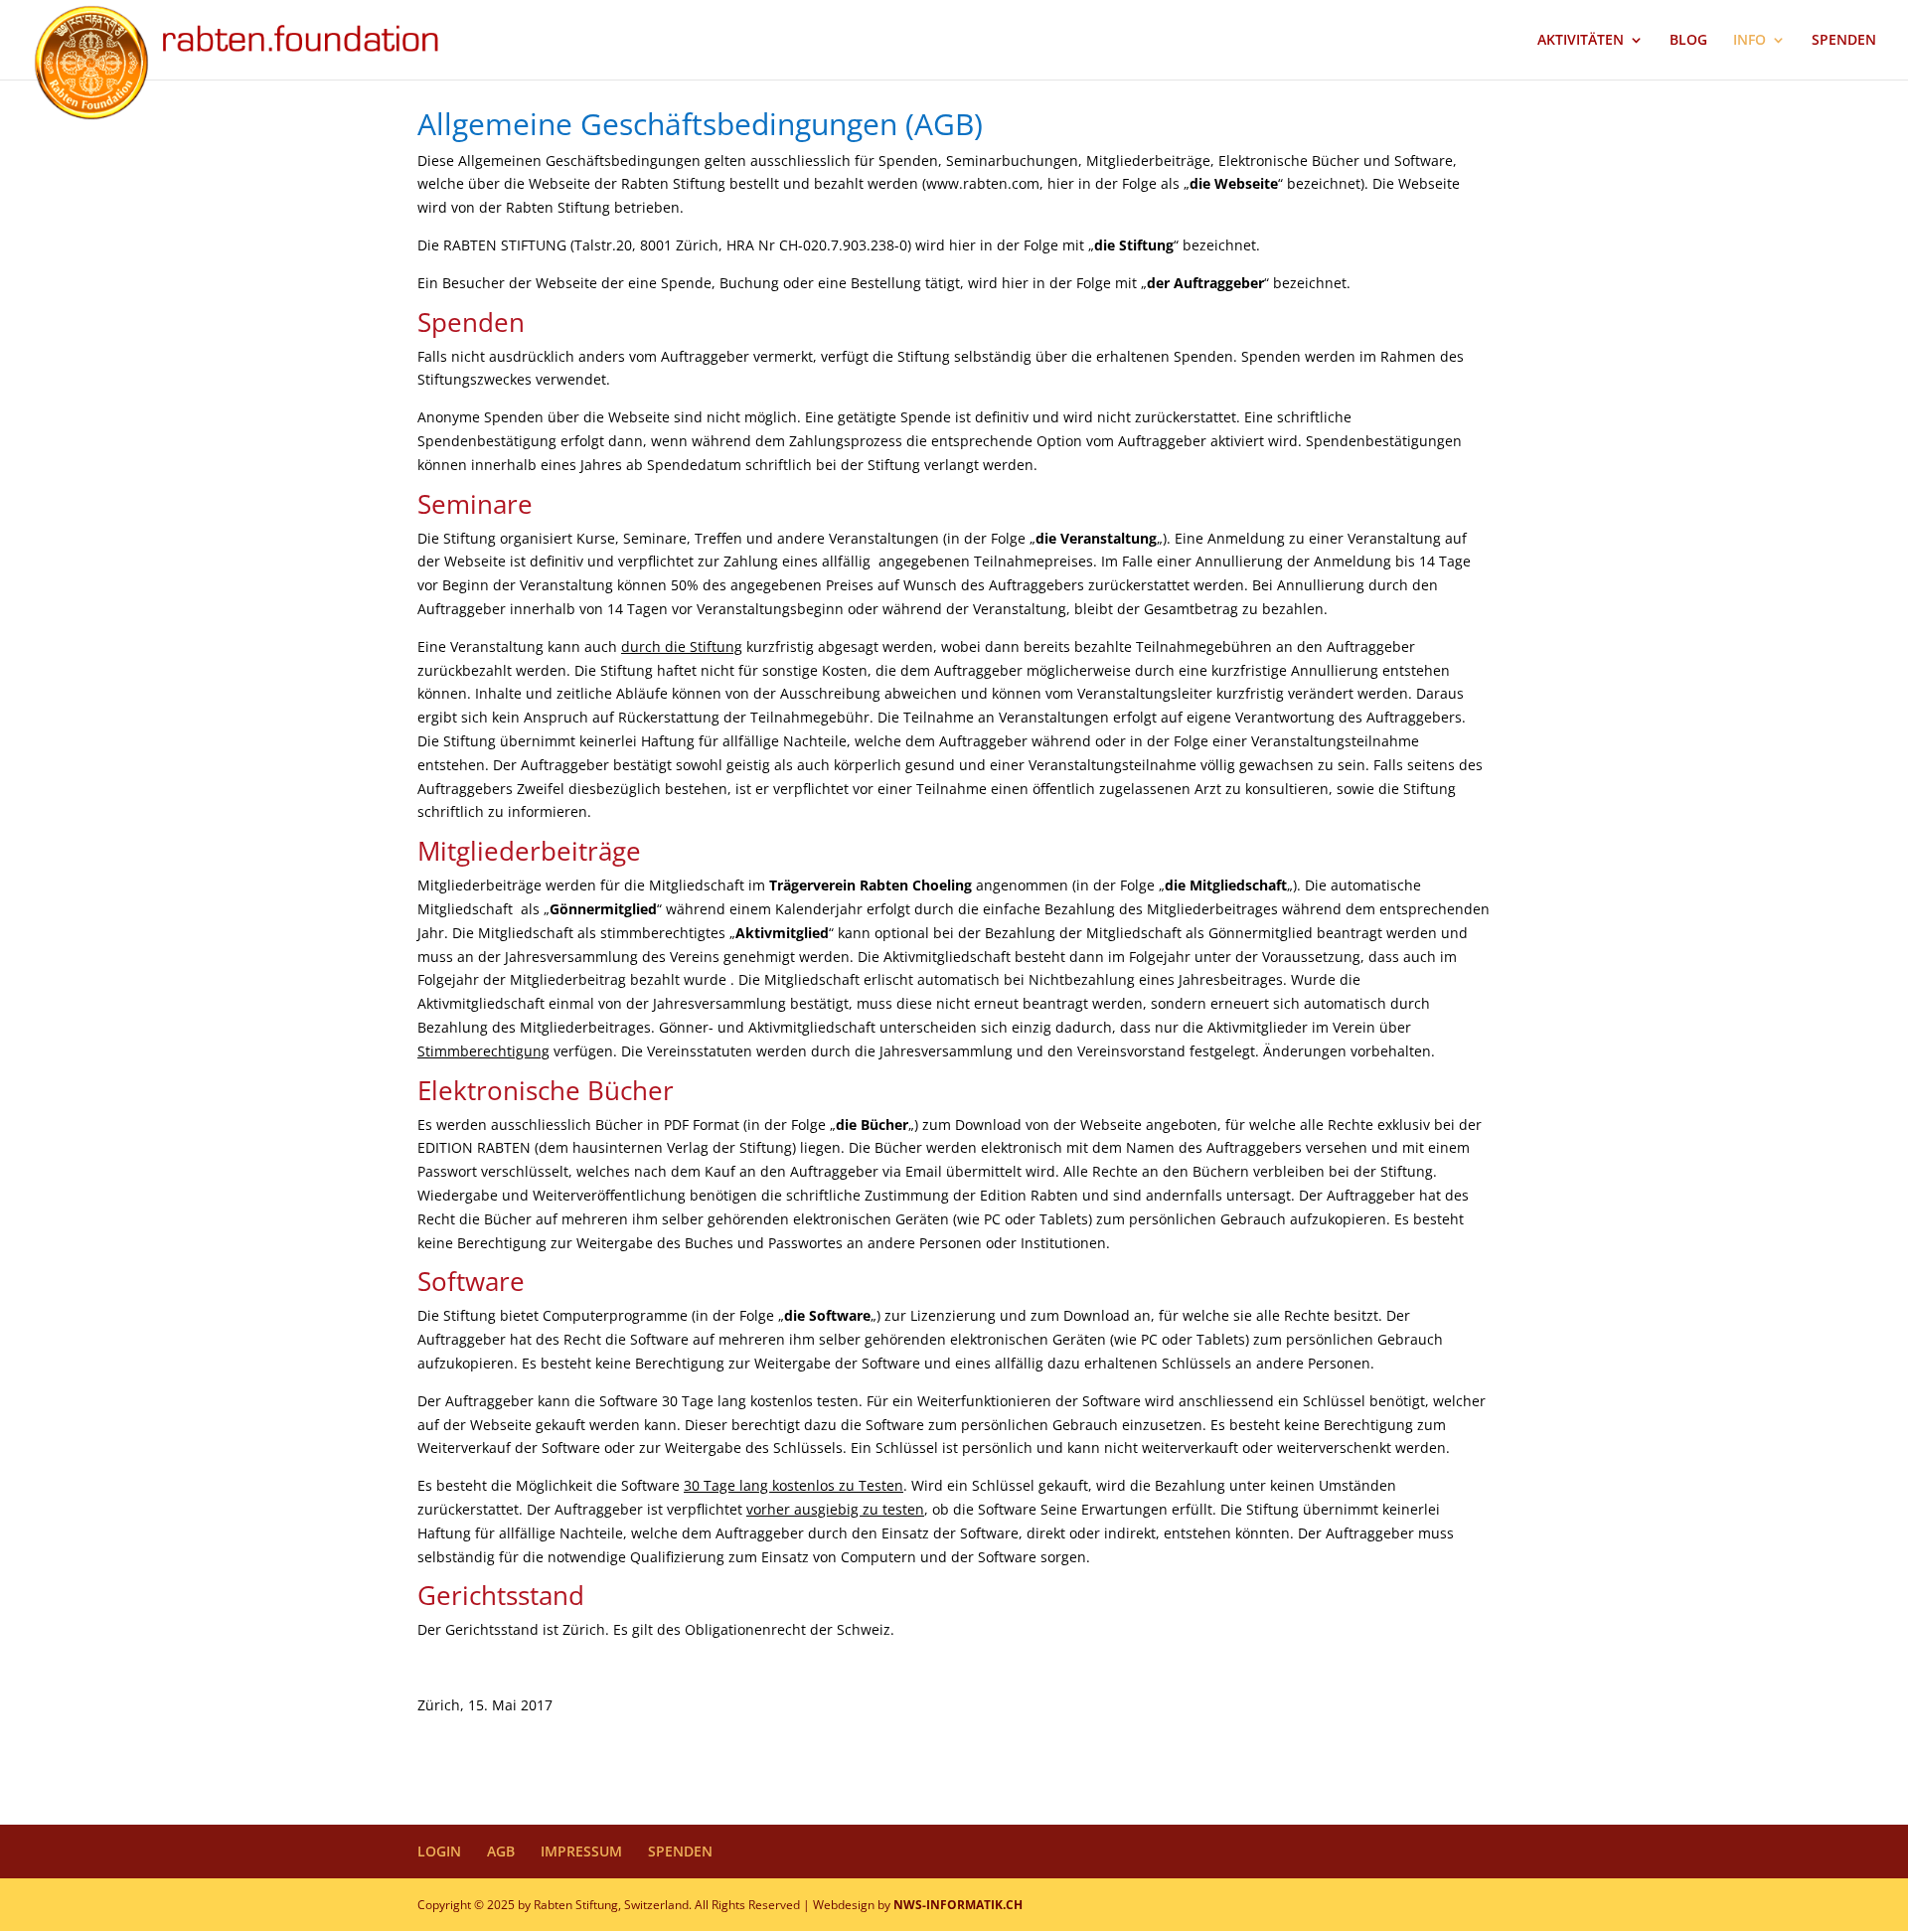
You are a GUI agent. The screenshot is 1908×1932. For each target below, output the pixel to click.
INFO (1749, 41)
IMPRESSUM (581, 1851)
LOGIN (439, 1851)
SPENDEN (1844, 41)
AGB (501, 1851)
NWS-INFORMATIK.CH (958, 1905)
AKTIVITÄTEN (1581, 41)
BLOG (1688, 41)
